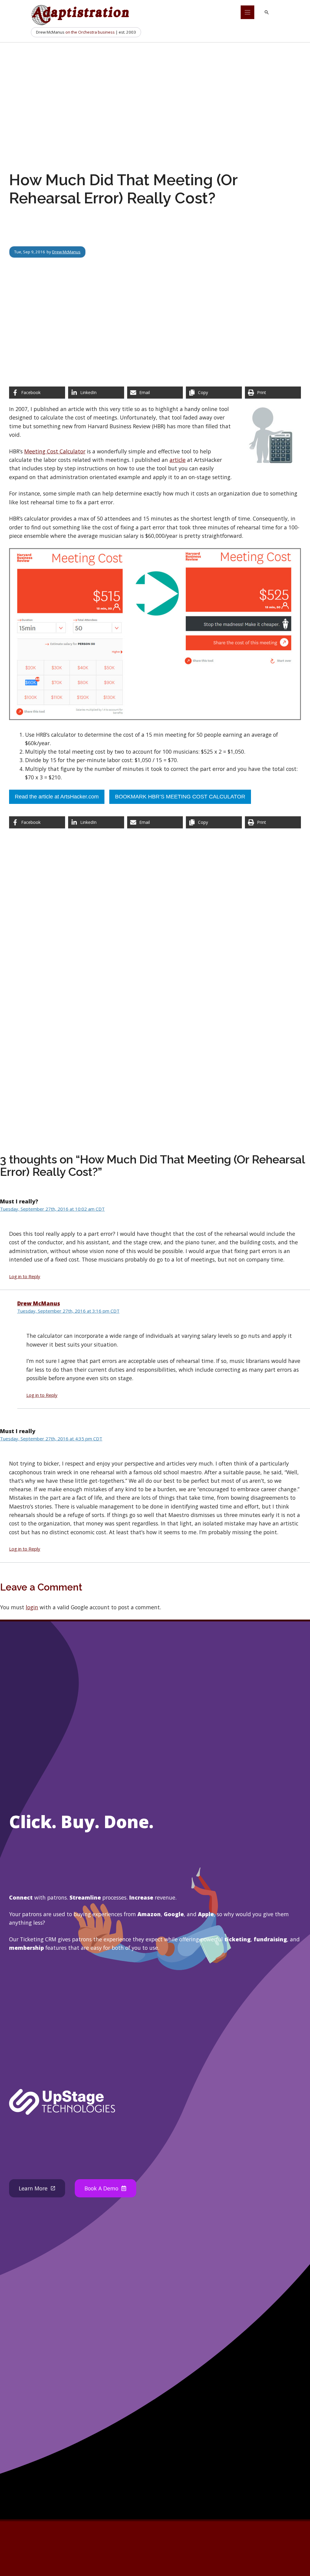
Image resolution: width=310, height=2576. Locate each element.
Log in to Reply (25, 1276)
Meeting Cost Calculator (55, 451)
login (32, 1607)
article (178, 460)
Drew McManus (66, 252)
